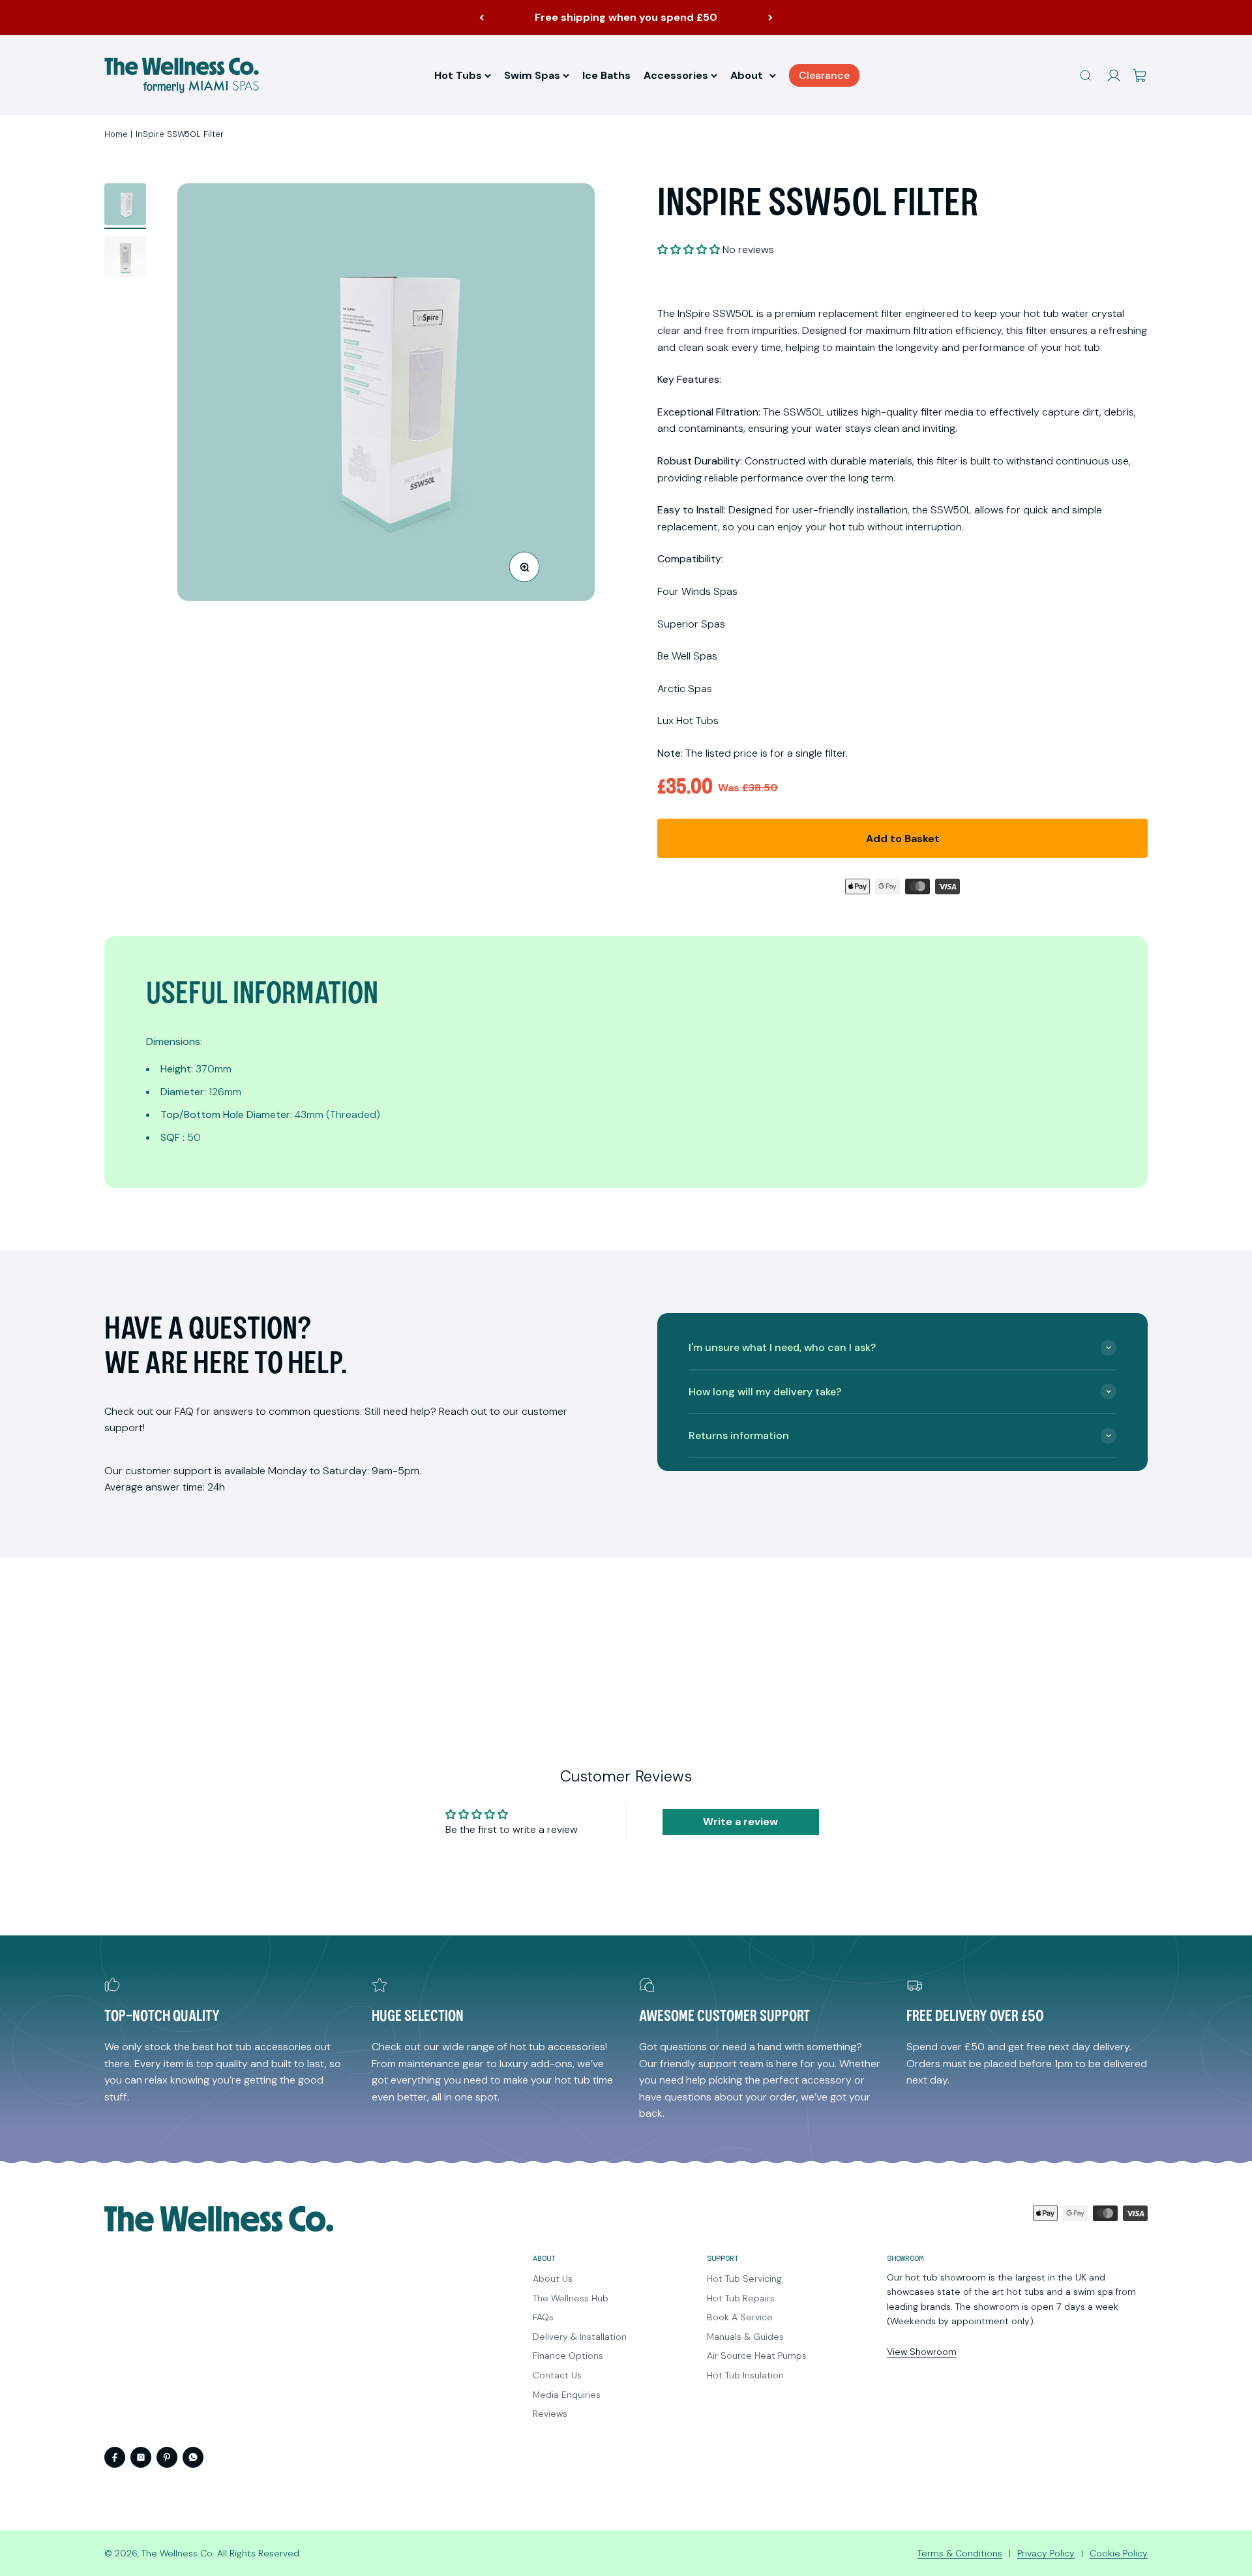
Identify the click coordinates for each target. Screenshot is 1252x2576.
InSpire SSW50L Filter (180, 134)
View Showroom (922, 2352)
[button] (689, 250)
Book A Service (740, 2317)
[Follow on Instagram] (141, 2457)
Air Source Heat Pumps (757, 2356)
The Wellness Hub (571, 2298)
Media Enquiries (567, 2395)
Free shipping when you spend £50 (626, 17)
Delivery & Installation (580, 2337)
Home (116, 134)
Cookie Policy (1119, 2553)
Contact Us (557, 2375)
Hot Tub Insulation (745, 2375)
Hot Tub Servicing (744, 2279)
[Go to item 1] (125, 206)
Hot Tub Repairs (741, 2298)
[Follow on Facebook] (115, 2457)
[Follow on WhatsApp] (193, 2457)
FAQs (543, 2317)
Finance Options (568, 2356)
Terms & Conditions (960, 2553)
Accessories (676, 75)
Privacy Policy (1046, 2553)
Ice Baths (606, 75)
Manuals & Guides (745, 2337)
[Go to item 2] (125, 258)
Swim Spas (532, 75)
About (747, 75)
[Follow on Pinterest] (167, 2457)
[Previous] (482, 18)
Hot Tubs (458, 75)
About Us (553, 2279)
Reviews (550, 2414)
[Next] (770, 18)
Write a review (740, 1822)
